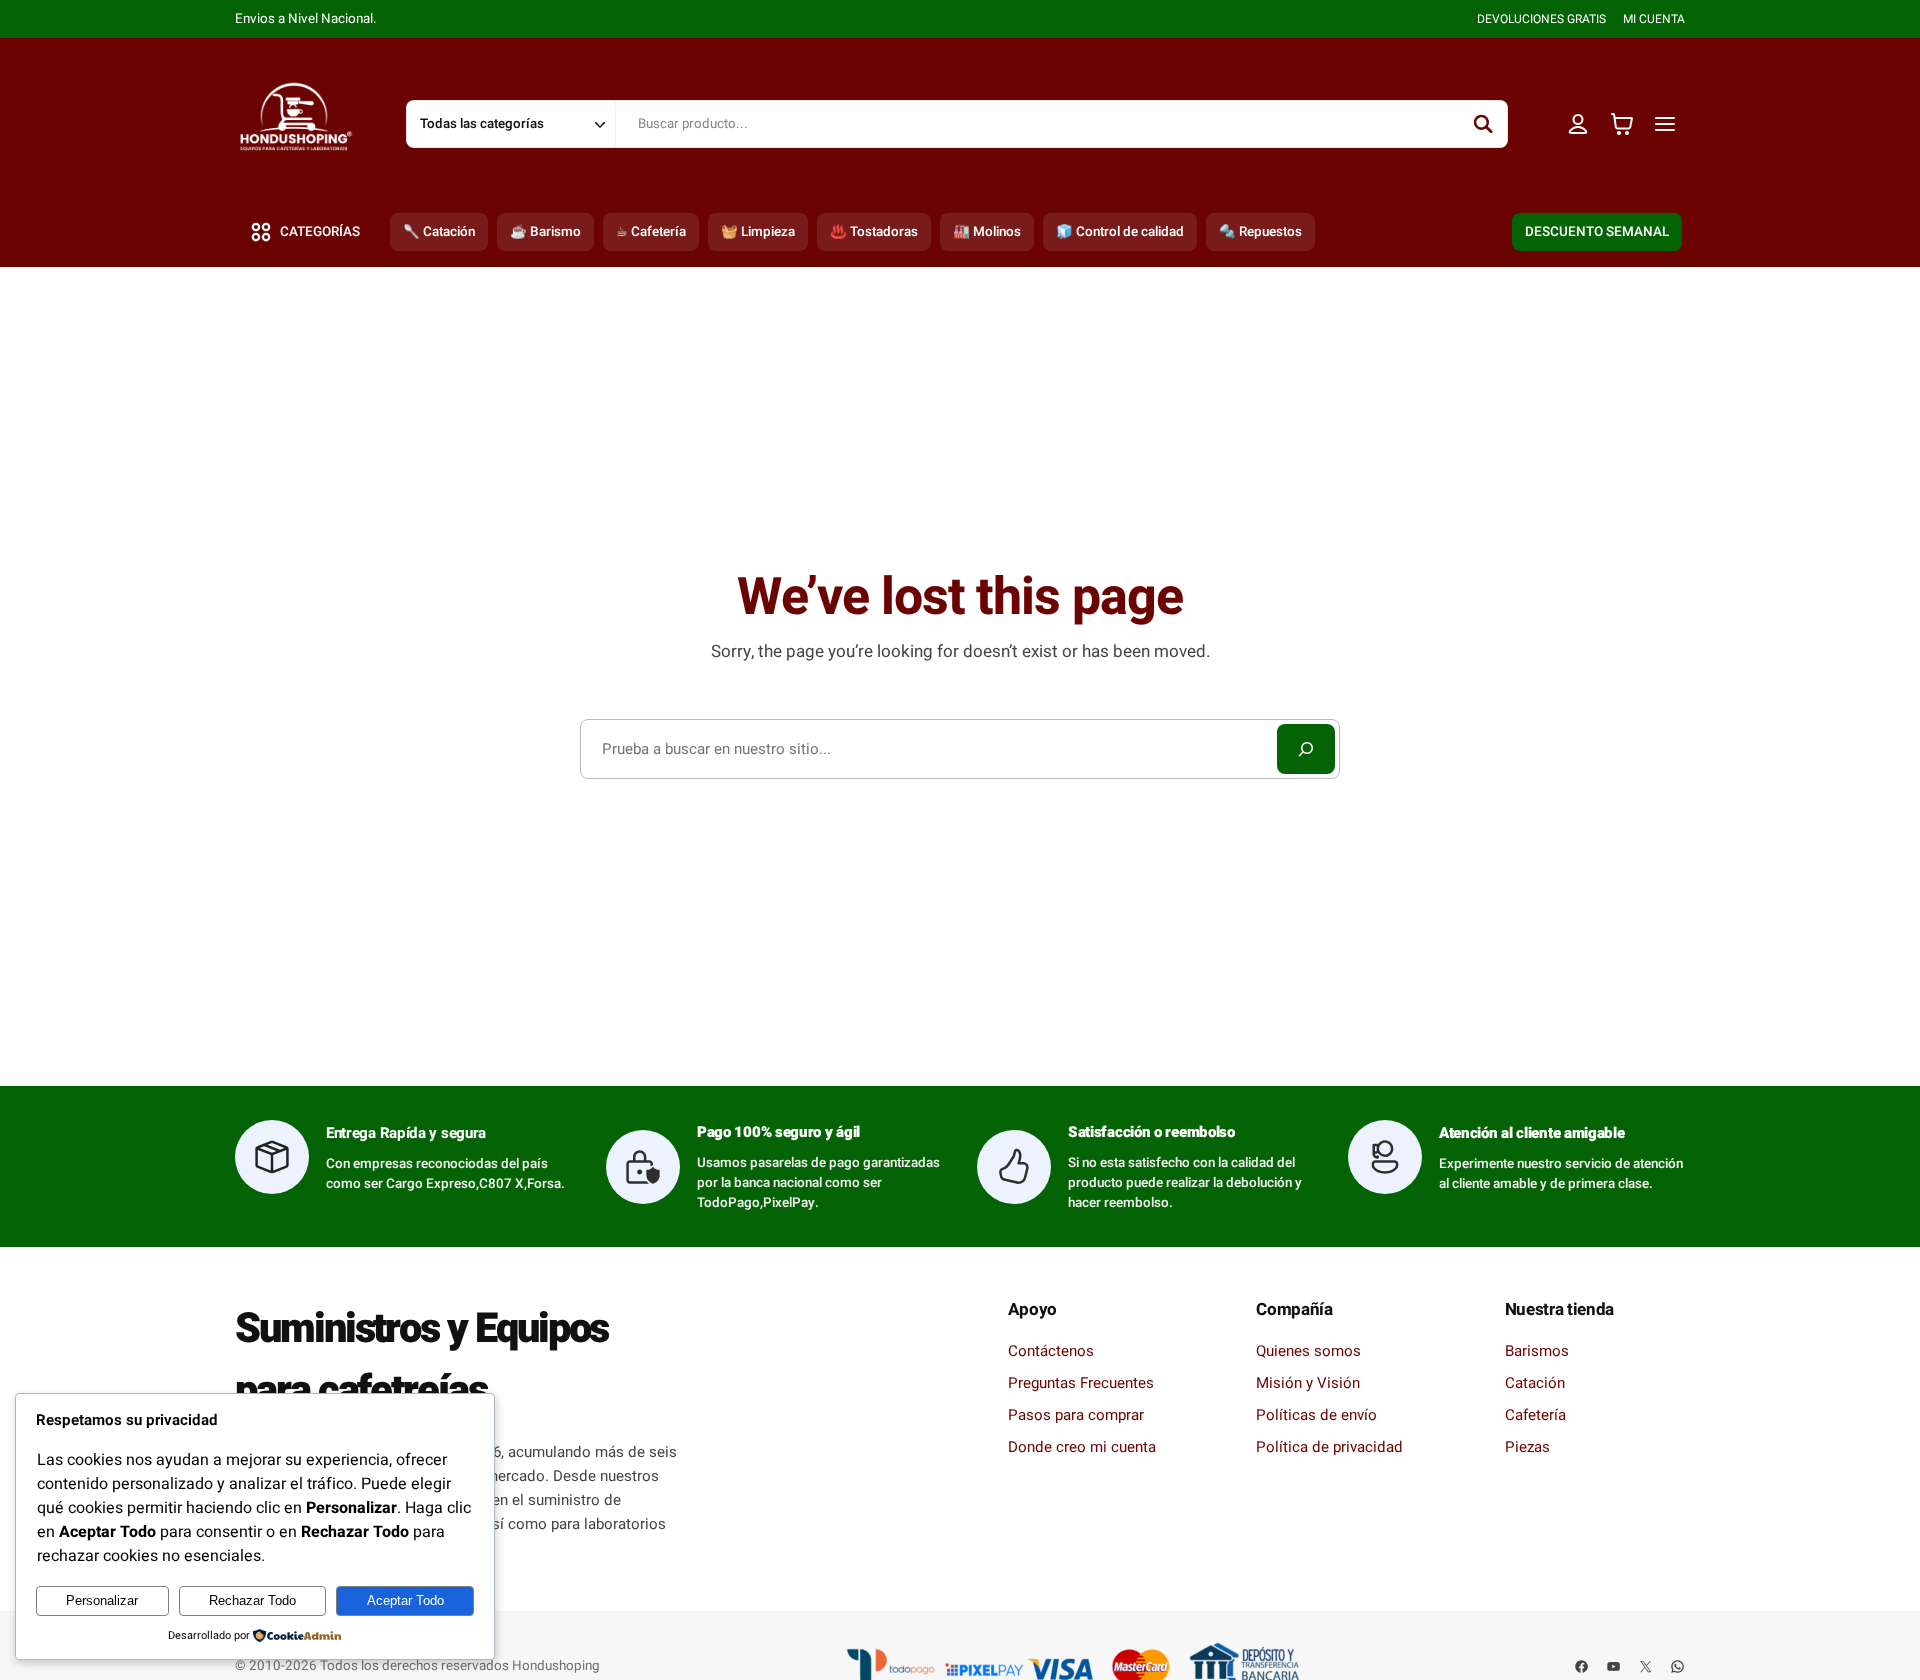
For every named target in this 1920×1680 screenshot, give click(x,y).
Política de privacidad (1329, 1447)
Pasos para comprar (1076, 1415)
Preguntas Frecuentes (1081, 1383)
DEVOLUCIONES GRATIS (1541, 19)
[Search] (1306, 749)
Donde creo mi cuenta (1082, 1447)
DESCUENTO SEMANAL (1597, 232)
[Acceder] (1578, 123)
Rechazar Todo (252, 1600)
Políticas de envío (1316, 1415)
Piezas (1527, 1447)
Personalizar (102, 1600)
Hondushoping (556, 1666)
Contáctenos (1051, 1351)
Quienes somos (1308, 1351)
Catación (1535, 1383)
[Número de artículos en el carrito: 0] (1622, 124)
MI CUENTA (1654, 19)
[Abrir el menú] (1665, 123)
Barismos (1537, 1351)
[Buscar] (1483, 124)
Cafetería (1535, 1415)
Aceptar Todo (405, 1600)
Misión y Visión (1308, 1383)
